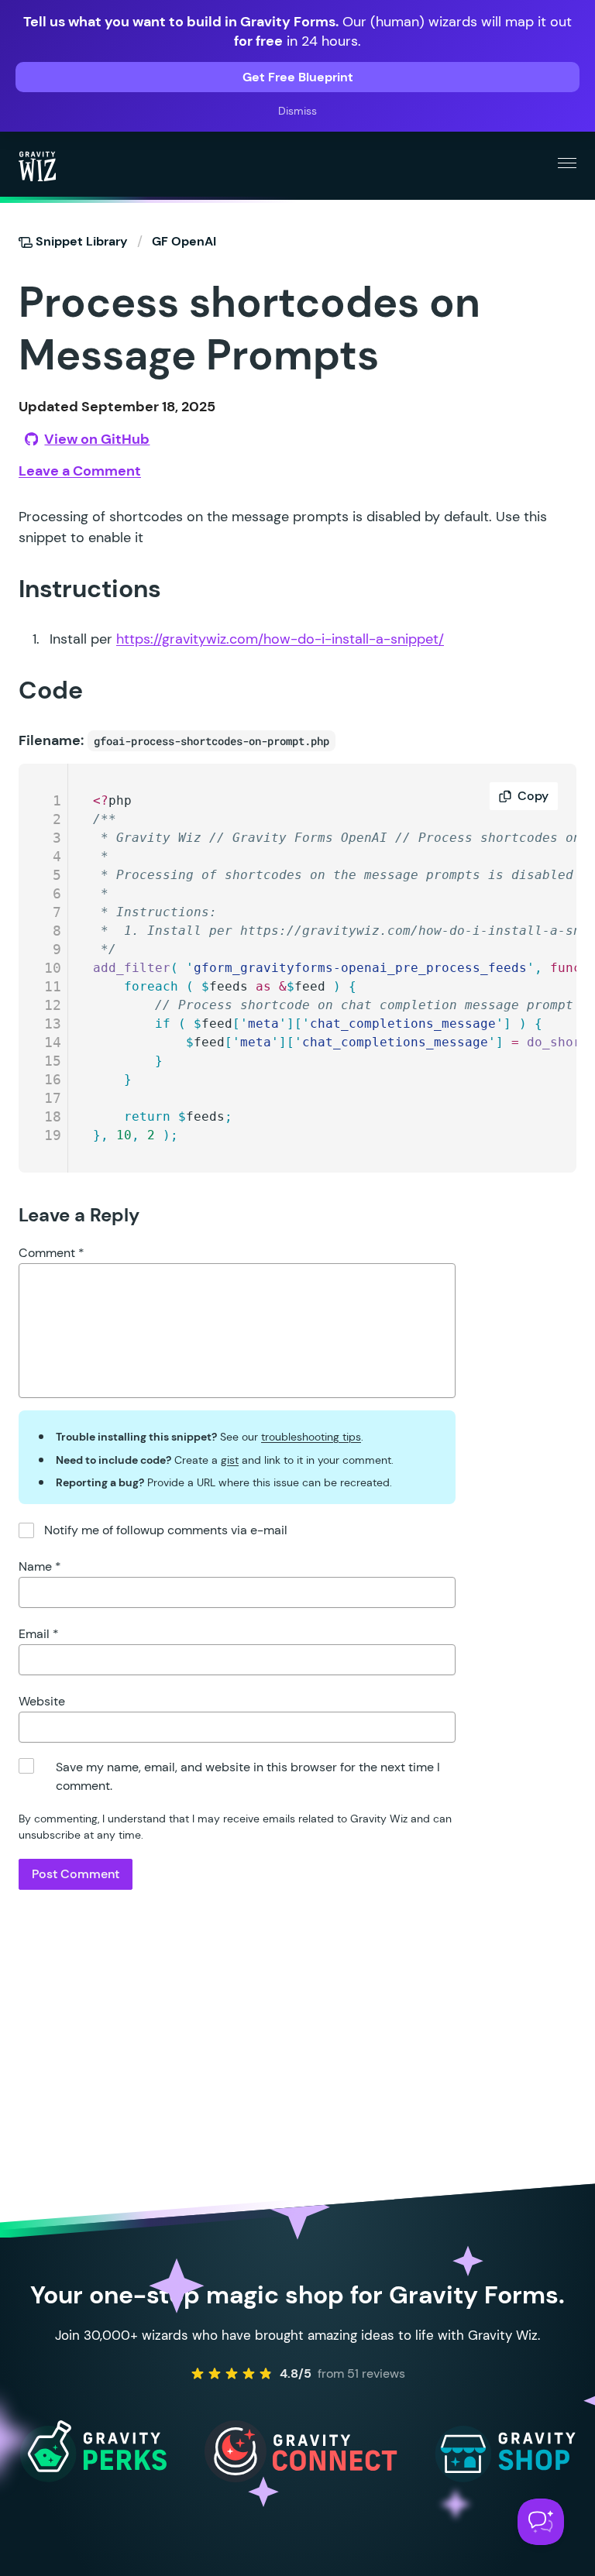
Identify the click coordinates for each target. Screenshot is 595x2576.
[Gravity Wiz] (37, 166)
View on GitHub (97, 439)
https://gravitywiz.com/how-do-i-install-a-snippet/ (280, 639)
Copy (533, 796)
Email (39, 1634)
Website (42, 1701)
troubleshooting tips (311, 1437)
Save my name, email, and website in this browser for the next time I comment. (248, 1776)
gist (230, 1460)
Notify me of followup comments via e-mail (166, 1530)
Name (40, 1566)
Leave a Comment (80, 471)
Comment (52, 1253)
